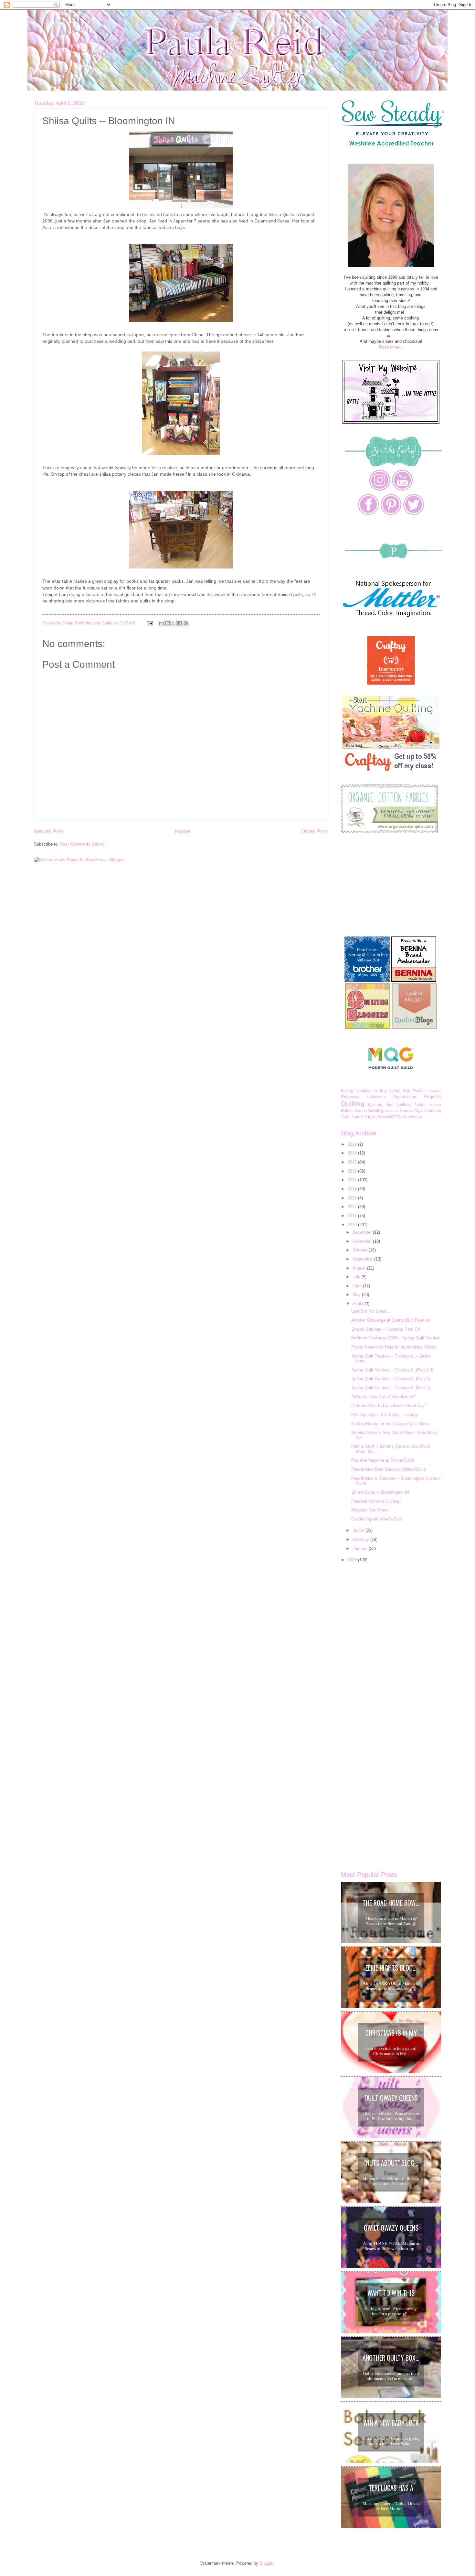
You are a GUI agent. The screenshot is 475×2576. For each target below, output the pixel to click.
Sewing (375, 1110)
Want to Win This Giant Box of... (391, 2294)
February (361, 1539)
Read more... (391, 347)
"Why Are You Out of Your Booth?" (384, 1397)
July (357, 1277)
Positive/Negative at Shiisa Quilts (383, 1460)
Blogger (266, 2563)
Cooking (363, 1091)
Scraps (361, 1111)
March (359, 1530)
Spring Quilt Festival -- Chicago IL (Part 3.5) (392, 1370)
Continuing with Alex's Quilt (377, 1519)
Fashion (420, 1091)
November (363, 1241)
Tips (345, 1116)
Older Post (314, 831)
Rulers (347, 1111)
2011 (353, 1216)
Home (182, 831)
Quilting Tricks (411, 1104)
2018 (353, 1153)
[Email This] (161, 623)
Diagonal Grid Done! (370, 1510)
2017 (353, 1162)
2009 (353, 1560)
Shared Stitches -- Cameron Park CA (386, 1329)
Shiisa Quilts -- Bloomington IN (380, 1492)
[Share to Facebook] (180, 623)
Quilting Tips (381, 1104)
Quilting (353, 1104)
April (357, 1304)
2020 (353, 1144)
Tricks (370, 1116)
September (363, 1259)
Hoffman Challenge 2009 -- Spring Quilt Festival (396, 1338)
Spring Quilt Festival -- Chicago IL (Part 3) (391, 1379)
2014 (353, 1189)
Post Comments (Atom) (82, 844)
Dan (407, 1091)
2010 (353, 1225)
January (361, 1548)
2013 (353, 1198)
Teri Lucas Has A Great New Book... (391, 2489)
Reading (435, 1105)
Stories (406, 1111)
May (357, 1295)
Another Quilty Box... (391, 2358)
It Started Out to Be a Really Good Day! (389, 1406)
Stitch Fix (392, 1111)
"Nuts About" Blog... (391, 2163)
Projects (432, 1096)
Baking (347, 1091)
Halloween (376, 1097)
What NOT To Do (393, 1117)
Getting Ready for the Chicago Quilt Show (390, 1424)
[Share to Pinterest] (186, 623)
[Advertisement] (389, 885)
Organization (404, 1097)
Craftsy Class (387, 1091)
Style (419, 1111)
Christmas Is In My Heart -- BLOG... (391, 2034)
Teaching (433, 1111)
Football (435, 1091)
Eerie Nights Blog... (391, 1968)
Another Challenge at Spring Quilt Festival (391, 1320)
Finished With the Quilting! (376, 1501)
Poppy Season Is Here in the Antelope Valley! (394, 1347)
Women (415, 1117)
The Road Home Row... (391, 1903)
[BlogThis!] (167, 623)
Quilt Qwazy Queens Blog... (391, 2099)
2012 (353, 1207)
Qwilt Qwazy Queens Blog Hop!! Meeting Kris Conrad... (391, 2229)
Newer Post (49, 831)
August (360, 1268)
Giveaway (350, 1097)
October (361, 1250)
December (363, 1232)
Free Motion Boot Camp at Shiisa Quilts (389, 1469)
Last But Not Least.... (371, 1311)
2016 (353, 1171)
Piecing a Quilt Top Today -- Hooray (385, 1415)
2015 (353, 1180)
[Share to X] (174, 623)
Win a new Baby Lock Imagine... (391, 2424)
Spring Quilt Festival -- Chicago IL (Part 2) (391, 1388)
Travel (357, 1117)
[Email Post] (150, 623)
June (358, 1286)
